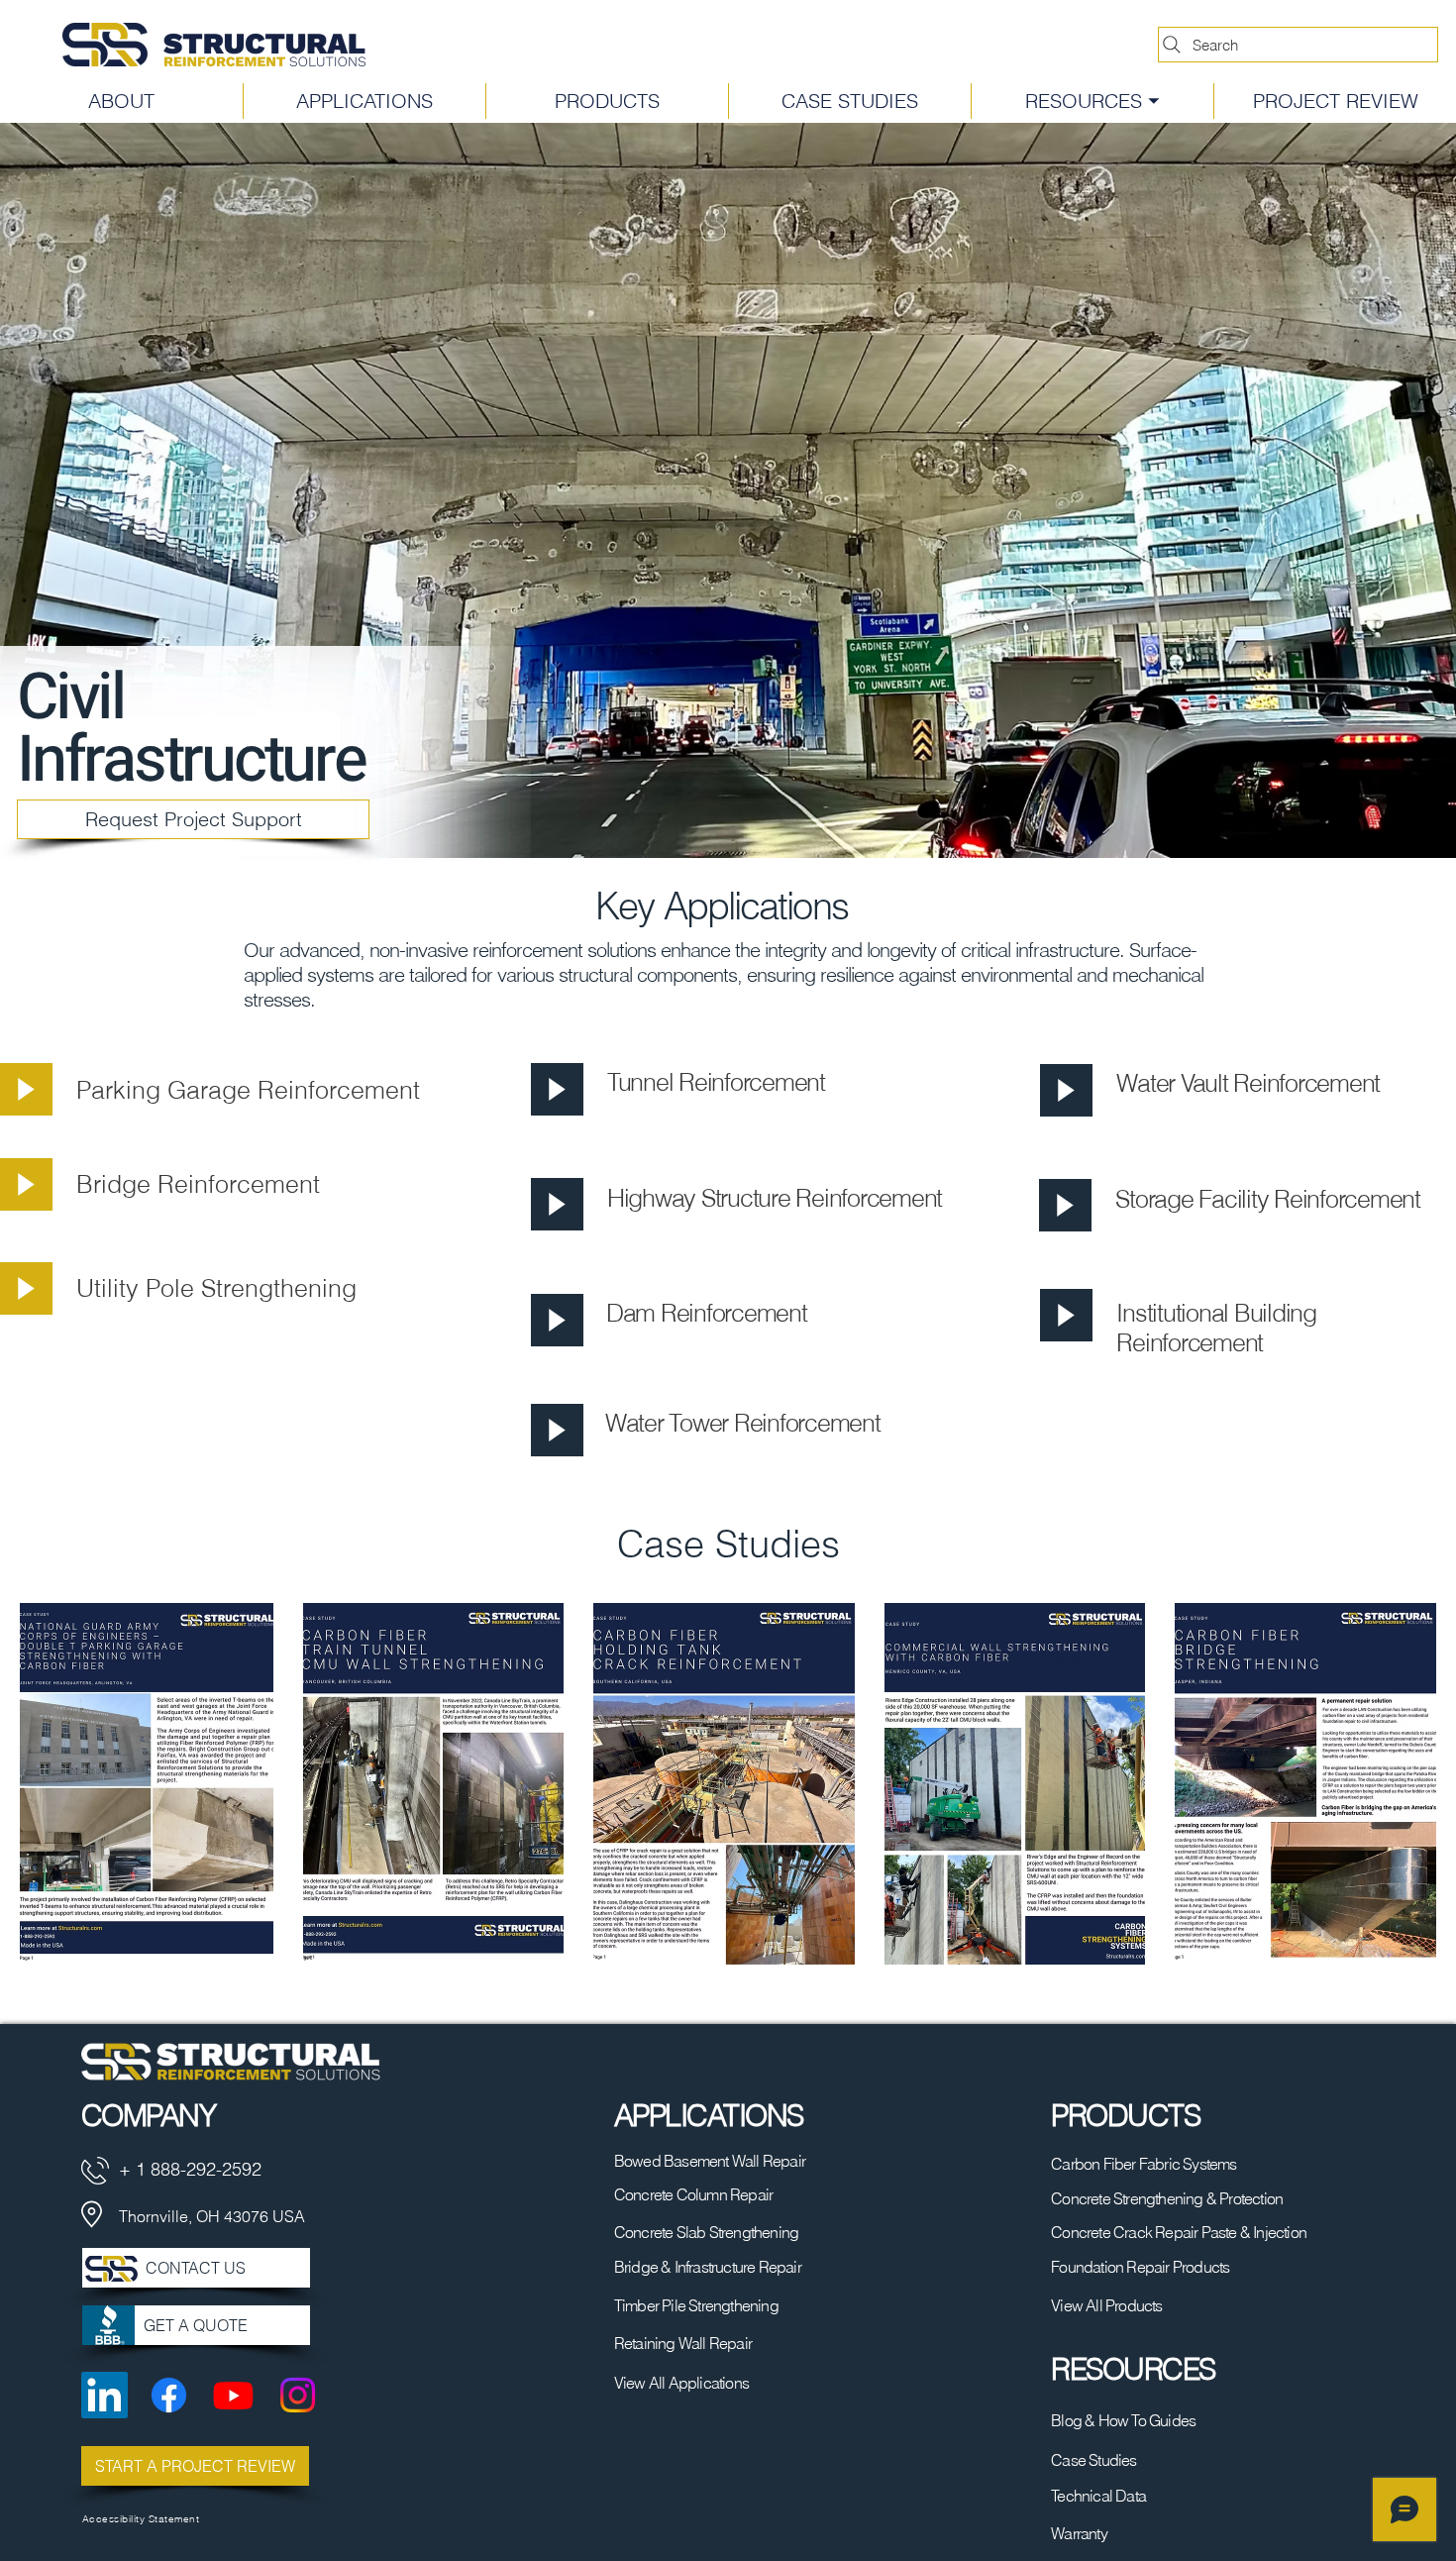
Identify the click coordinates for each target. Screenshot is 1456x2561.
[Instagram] (298, 2395)
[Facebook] (169, 2395)
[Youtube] (233, 2395)
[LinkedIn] (104, 2395)
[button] (1092, 101)
